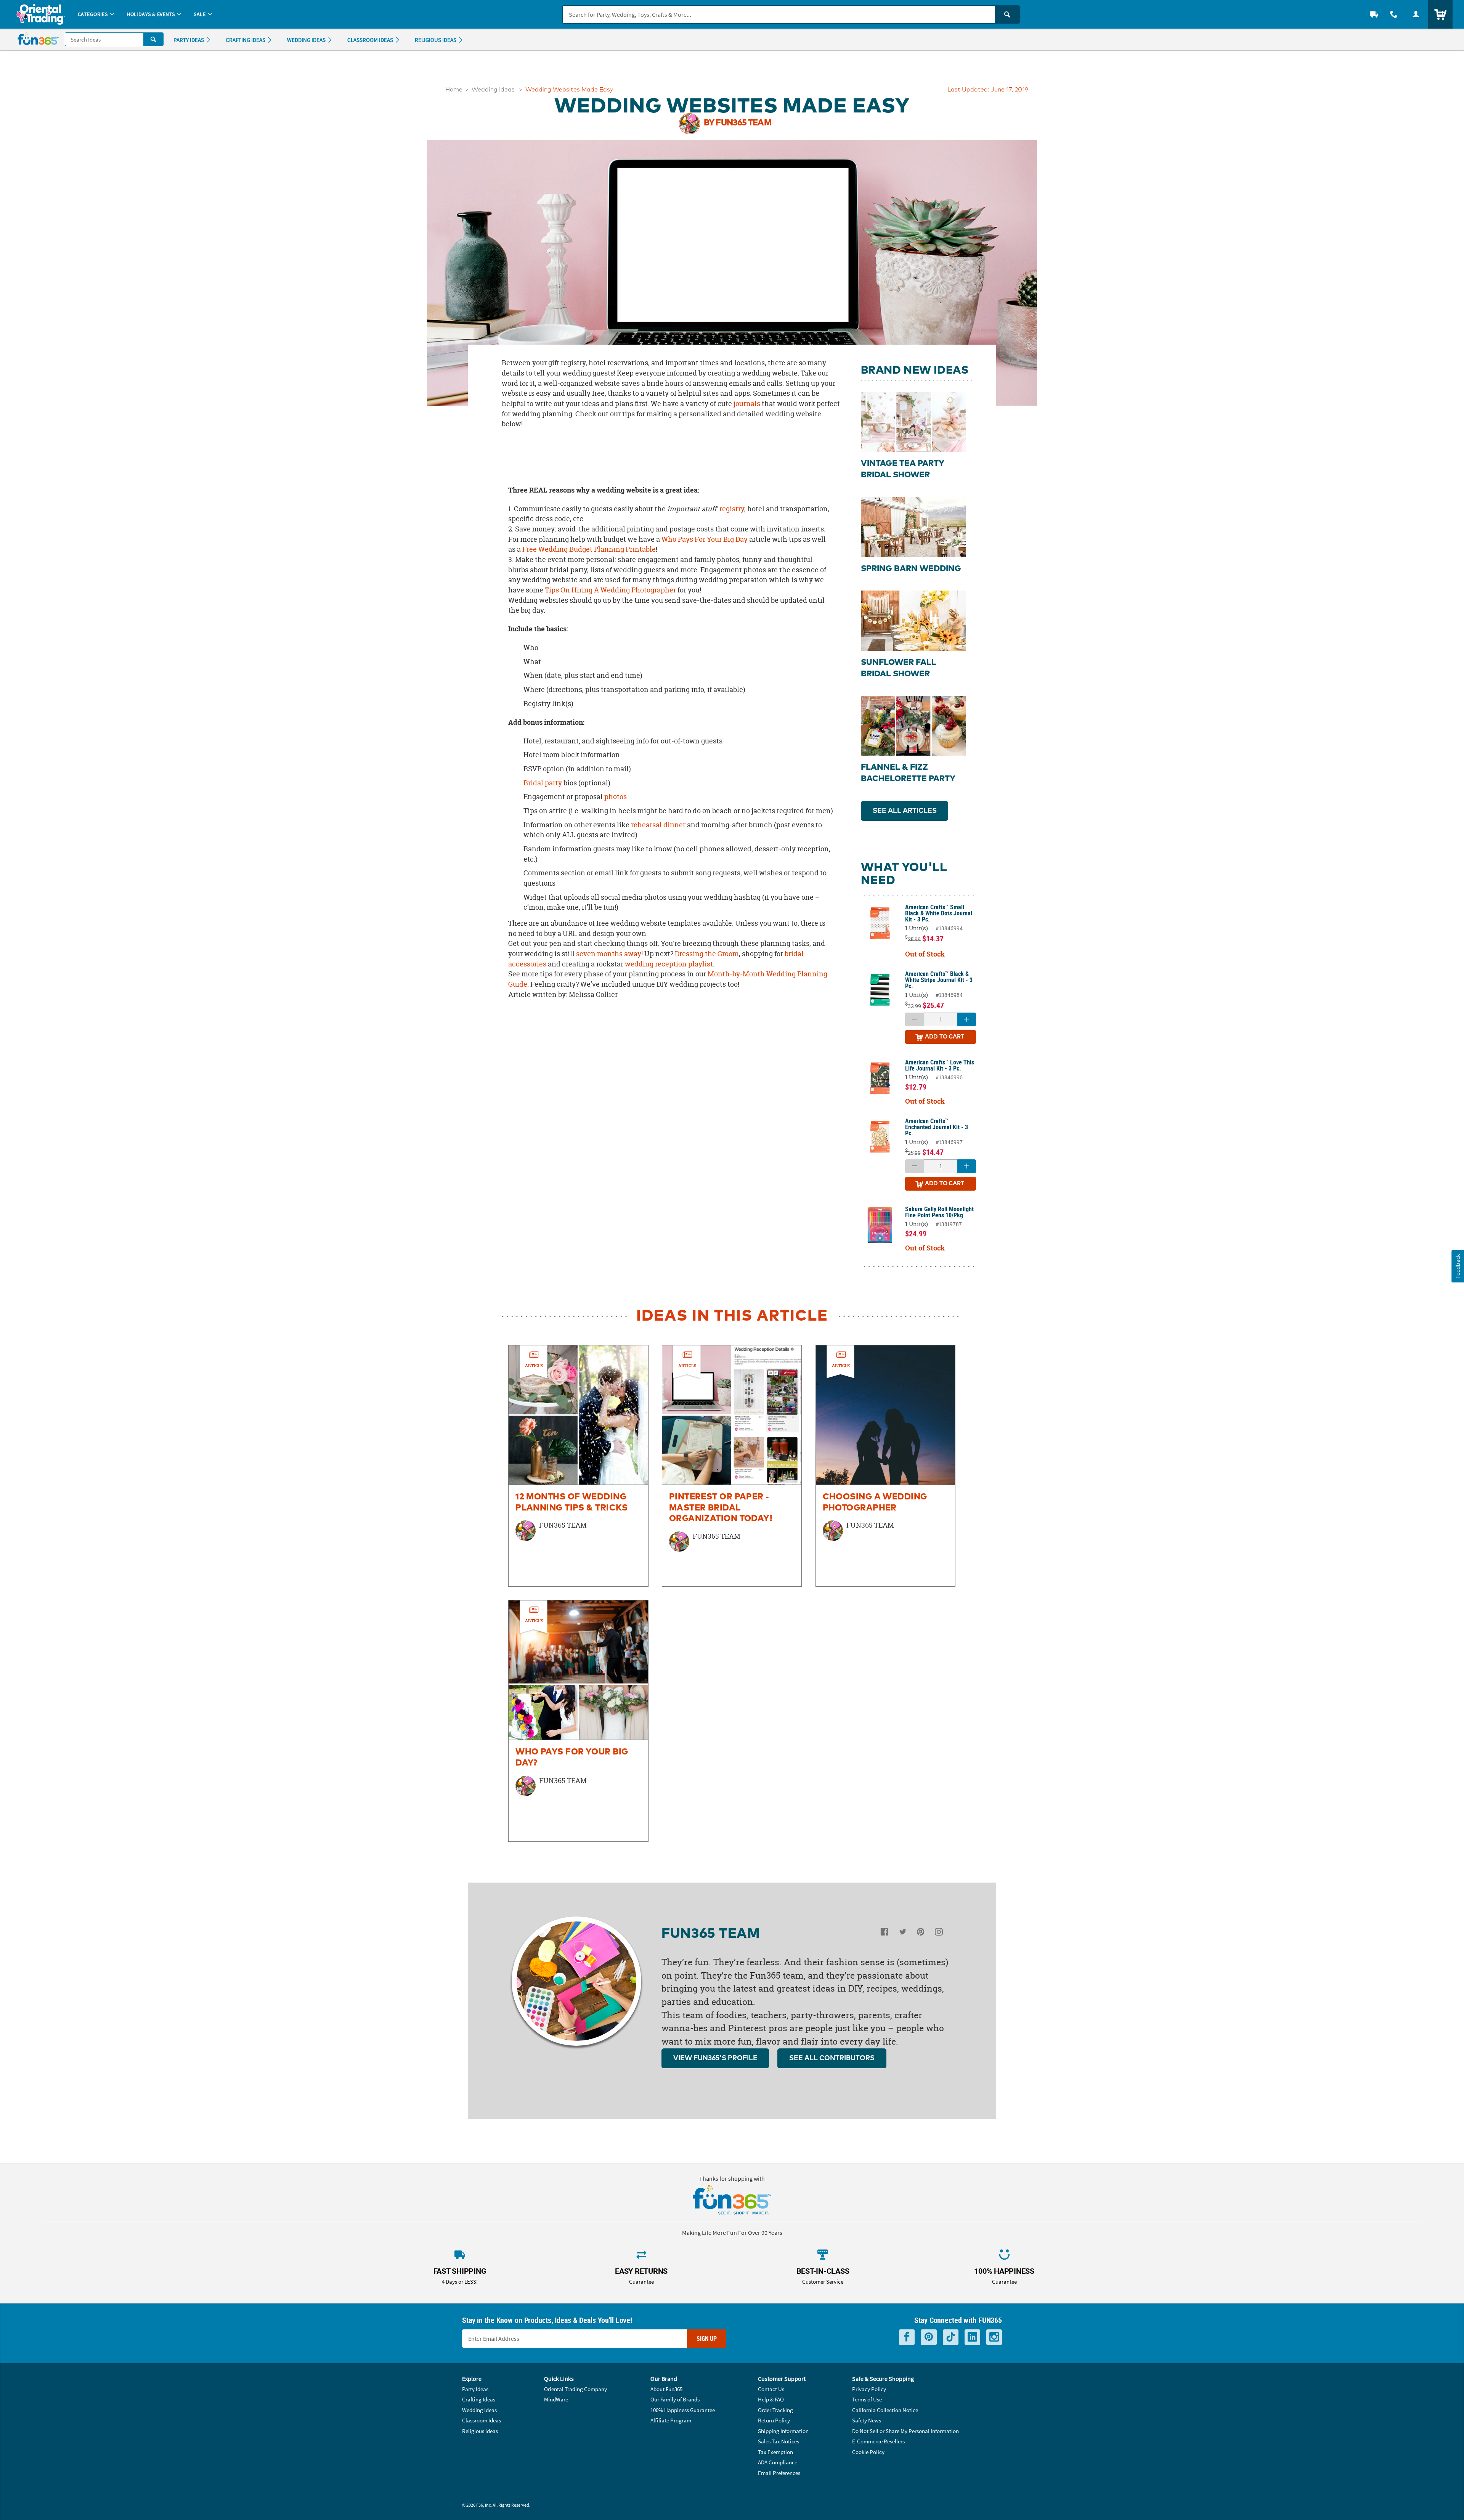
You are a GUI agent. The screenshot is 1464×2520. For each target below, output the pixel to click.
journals (747, 404)
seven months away (609, 954)
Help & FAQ (771, 2399)
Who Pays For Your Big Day (705, 539)
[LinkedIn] (972, 2337)
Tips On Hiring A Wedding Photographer (610, 590)
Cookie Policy (868, 2452)
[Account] (1416, 14)
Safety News (867, 2420)
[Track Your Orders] (1374, 14)
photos (616, 797)
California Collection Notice (885, 2410)
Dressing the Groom (707, 954)
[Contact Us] (1394, 14)
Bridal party (543, 783)
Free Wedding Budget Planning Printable (589, 549)
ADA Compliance (778, 2462)
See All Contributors (832, 2058)
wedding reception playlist (669, 964)
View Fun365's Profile (715, 2058)
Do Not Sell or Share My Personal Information (905, 2431)
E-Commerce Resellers (878, 2441)
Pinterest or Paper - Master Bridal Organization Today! (721, 1508)
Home (454, 90)
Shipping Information (783, 2431)
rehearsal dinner (658, 825)
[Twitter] (903, 1933)
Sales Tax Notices (779, 2441)
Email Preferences (779, 2473)
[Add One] (967, 1019)
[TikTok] (951, 2337)
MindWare (556, 2399)
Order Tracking (775, 2410)
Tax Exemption (775, 2452)
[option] (578, 1466)
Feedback (1458, 1266)
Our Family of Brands (675, 2399)
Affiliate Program (671, 2420)
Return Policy (774, 2420)
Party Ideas (475, 2389)
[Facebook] (884, 1933)
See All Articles (905, 811)
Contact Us (771, 2389)
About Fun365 (666, 2389)
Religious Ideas (480, 2431)
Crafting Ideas (479, 2399)
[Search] (1007, 14)
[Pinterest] (921, 1933)
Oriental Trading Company (575, 2389)
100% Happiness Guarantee (683, 2410)
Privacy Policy (869, 2389)
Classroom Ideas (482, 2420)
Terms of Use (867, 2399)
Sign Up (707, 2339)
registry (732, 509)
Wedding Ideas (493, 90)
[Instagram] (939, 1933)
